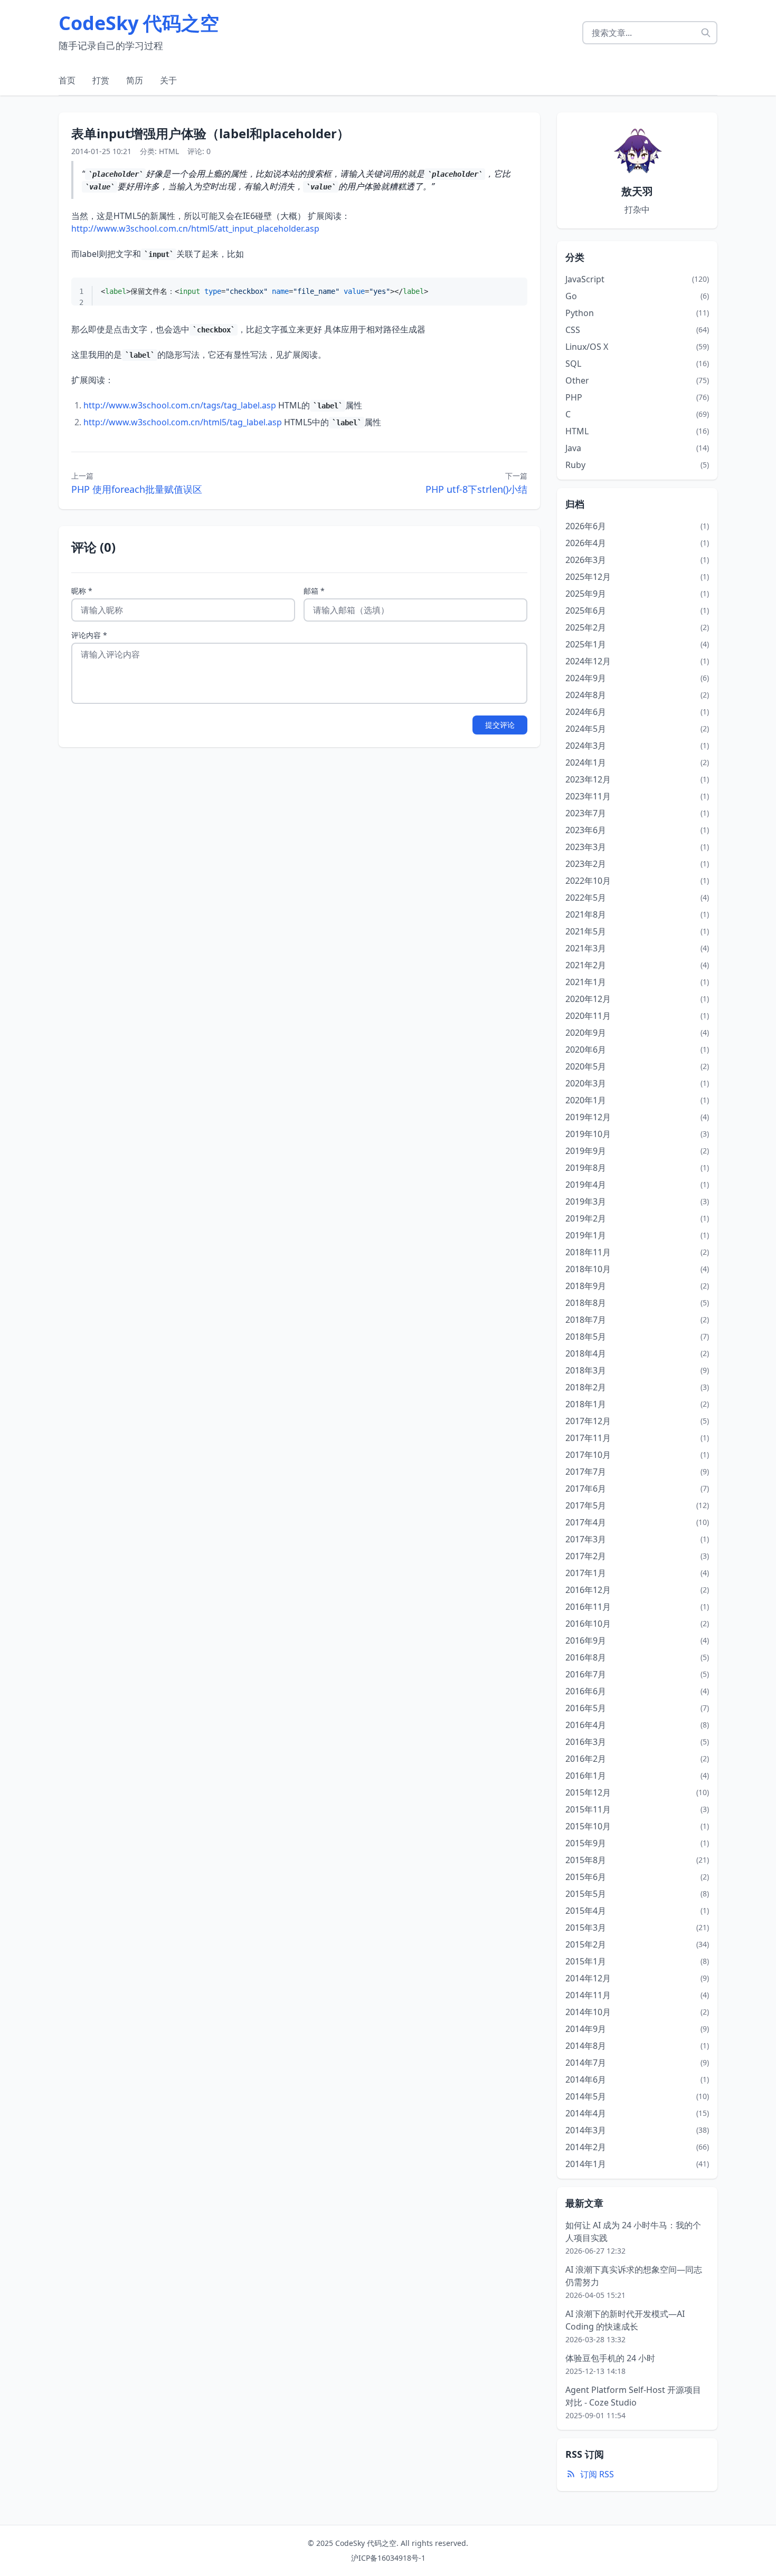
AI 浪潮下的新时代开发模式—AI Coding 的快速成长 (625, 2320)
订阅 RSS (597, 2474)
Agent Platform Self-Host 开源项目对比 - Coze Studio (633, 2396)
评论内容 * (89, 635)
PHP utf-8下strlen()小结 (476, 489)
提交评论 (500, 725)
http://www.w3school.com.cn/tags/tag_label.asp (180, 405)
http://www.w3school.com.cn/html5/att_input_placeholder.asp (195, 228)
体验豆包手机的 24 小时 (610, 2358)
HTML (169, 151)
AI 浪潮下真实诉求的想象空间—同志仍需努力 (634, 2276)
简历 (135, 80)
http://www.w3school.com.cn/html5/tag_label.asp (183, 422)
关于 (168, 80)
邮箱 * (314, 591)
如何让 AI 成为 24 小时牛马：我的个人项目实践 (633, 2231)
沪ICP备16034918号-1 (388, 2558)
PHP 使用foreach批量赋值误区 (137, 489)
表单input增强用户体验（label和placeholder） (210, 133)
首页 (67, 80)
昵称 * (82, 591)
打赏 (101, 80)
